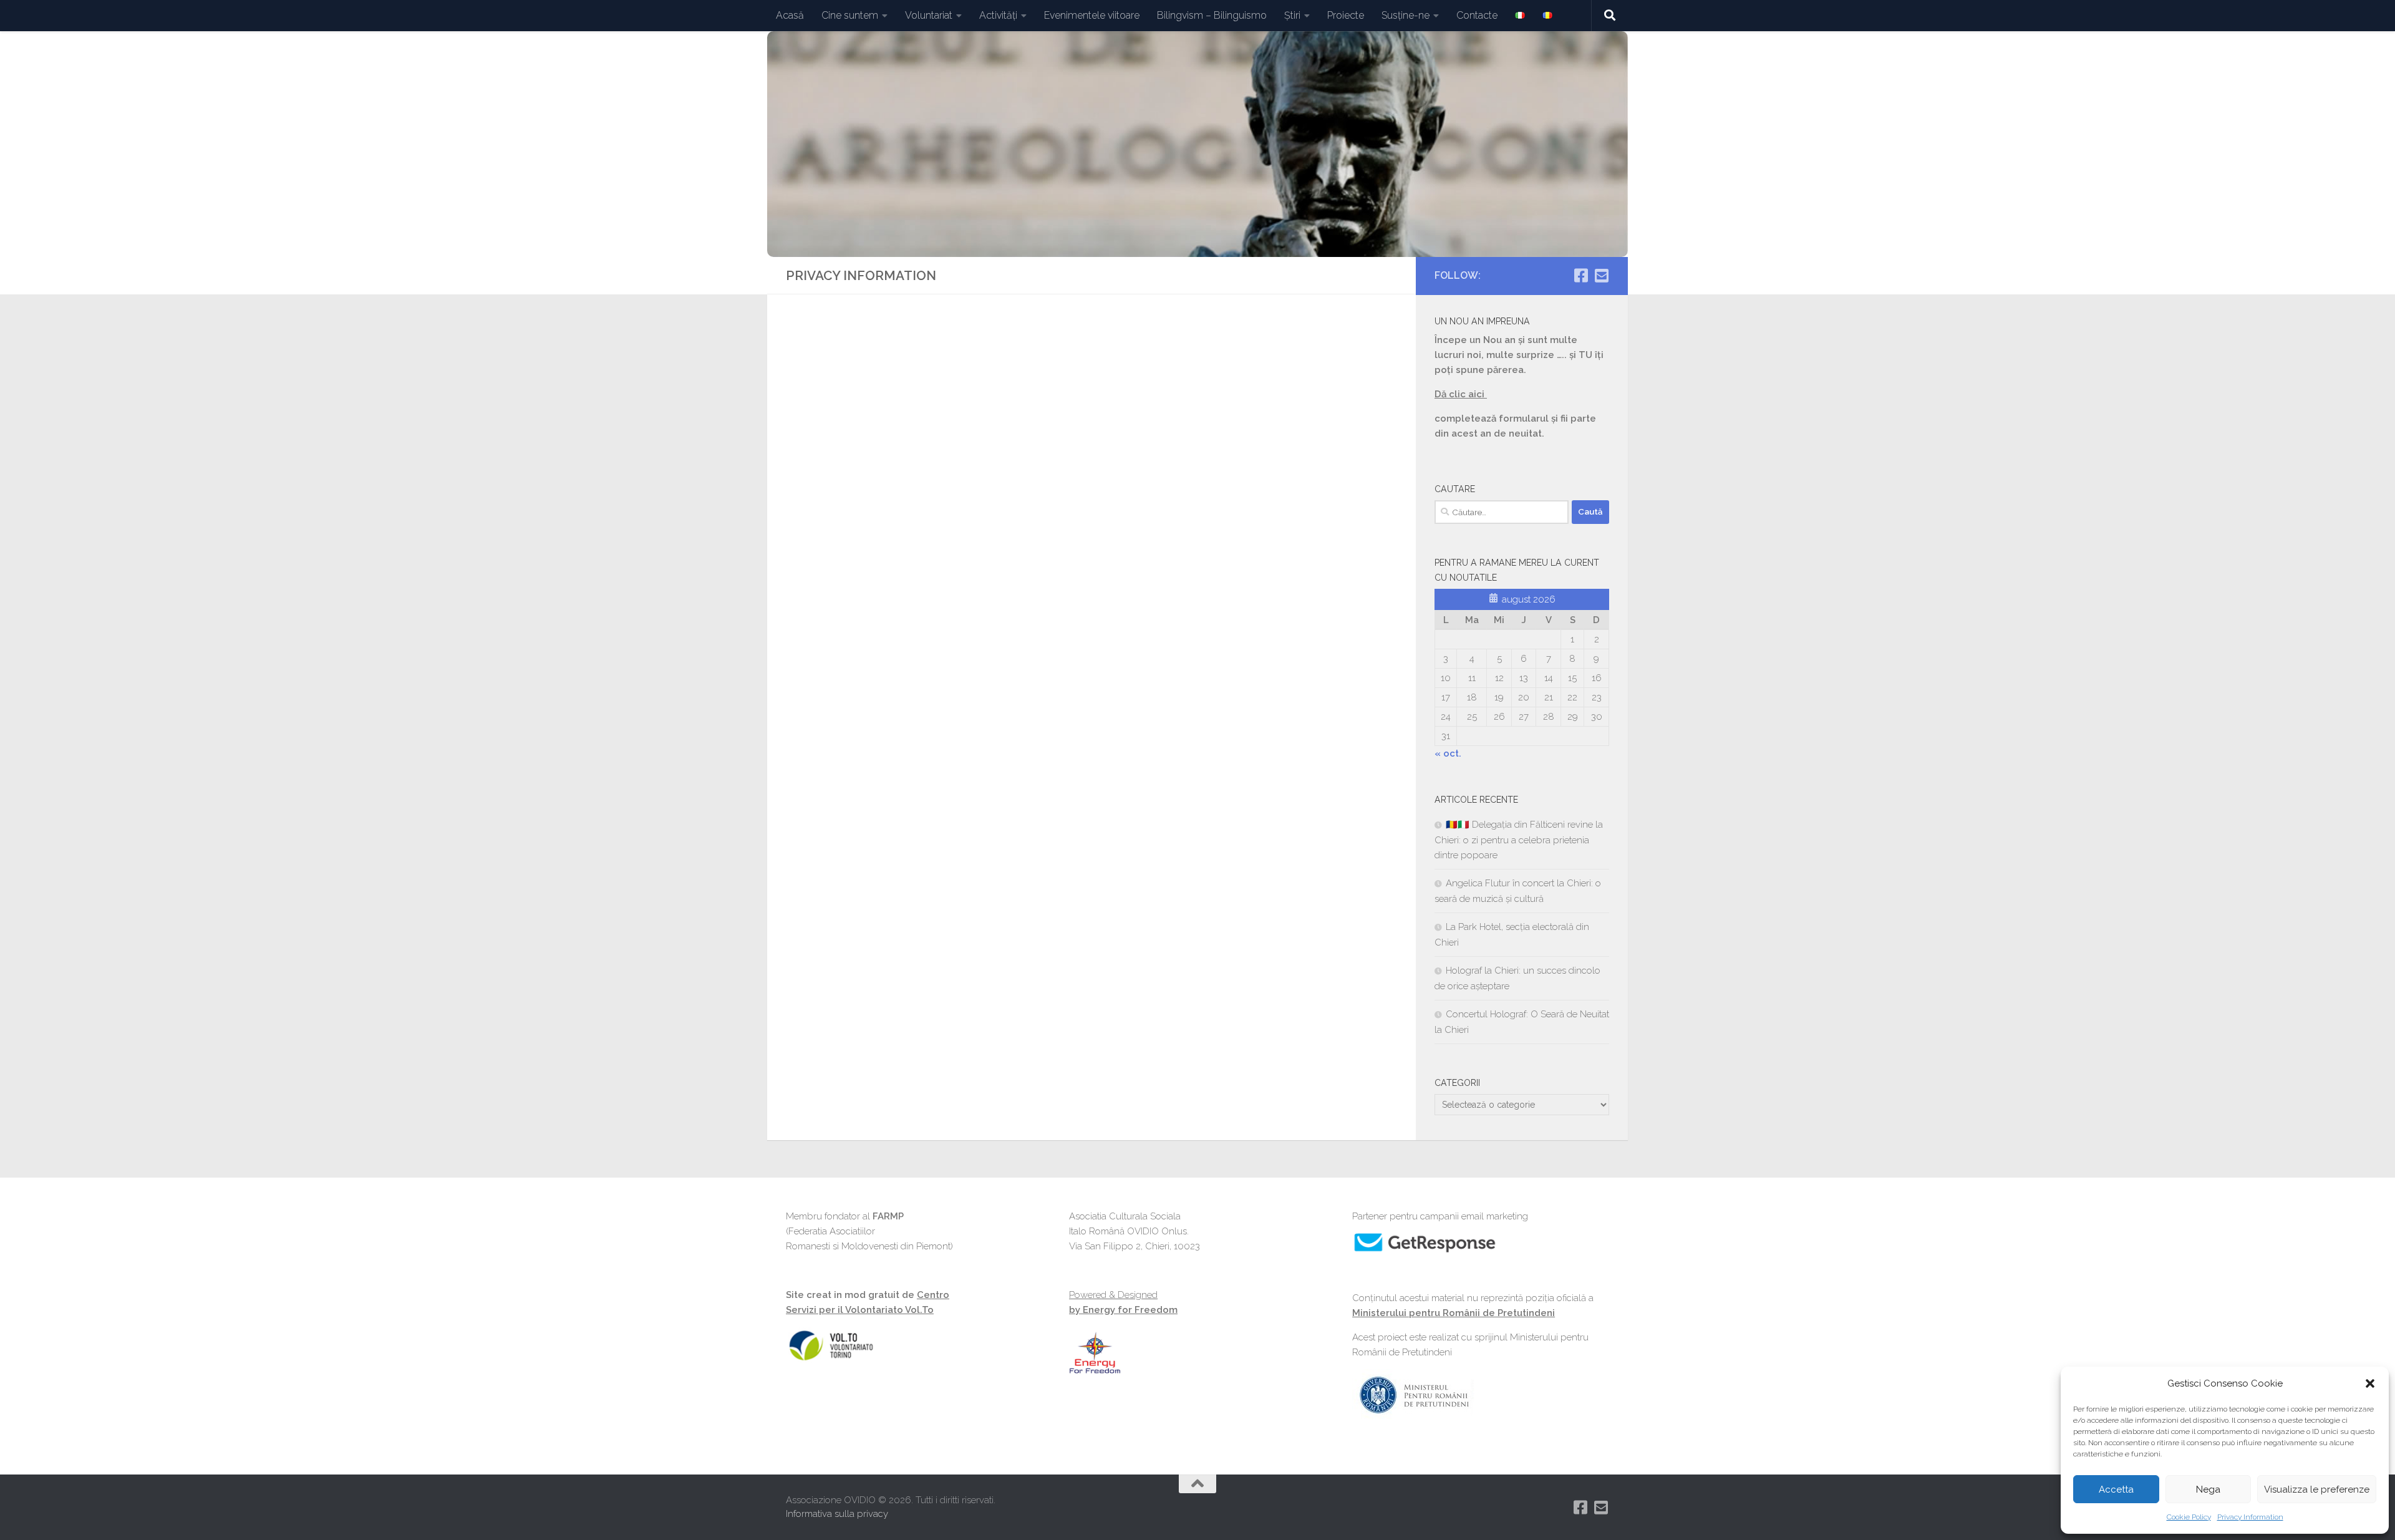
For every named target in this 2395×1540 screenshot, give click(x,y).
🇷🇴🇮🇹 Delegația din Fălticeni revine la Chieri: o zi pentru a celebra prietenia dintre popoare (1519, 840)
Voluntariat (929, 15)
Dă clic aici (1461, 394)
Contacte (1477, 15)
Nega (2208, 1489)
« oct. (1448, 753)
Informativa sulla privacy (837, 1514)
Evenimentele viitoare (1092, 15)
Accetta (2116, 1489)
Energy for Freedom (1129, 1310)
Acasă (790, 15)
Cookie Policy (2189, 1517)
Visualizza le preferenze (2317, 1489)
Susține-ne (1406, 15)
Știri (1292, 15)
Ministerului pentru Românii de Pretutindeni (1454, 1313)
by (1075, 1310)
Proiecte (1346, 15)
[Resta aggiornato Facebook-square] (1581, 275)
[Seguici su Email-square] (1601, 275)
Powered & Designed (1113, 1295)
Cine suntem (850, 15)
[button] (2370, 1383)
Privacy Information (2250, 1517)
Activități (998, 15)
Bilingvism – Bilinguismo (1212, 15)
